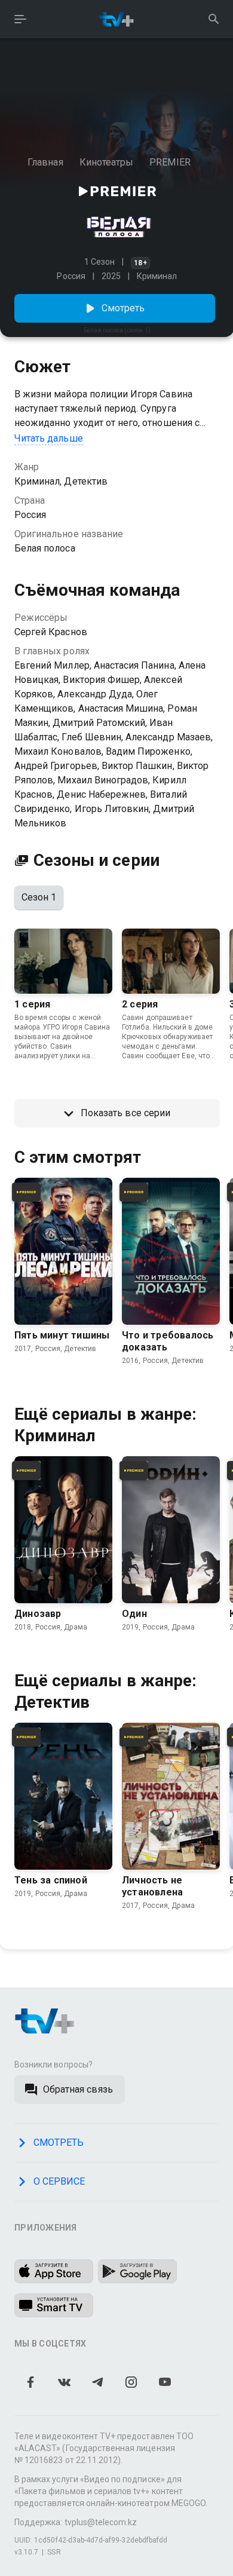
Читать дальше (49, 438)
